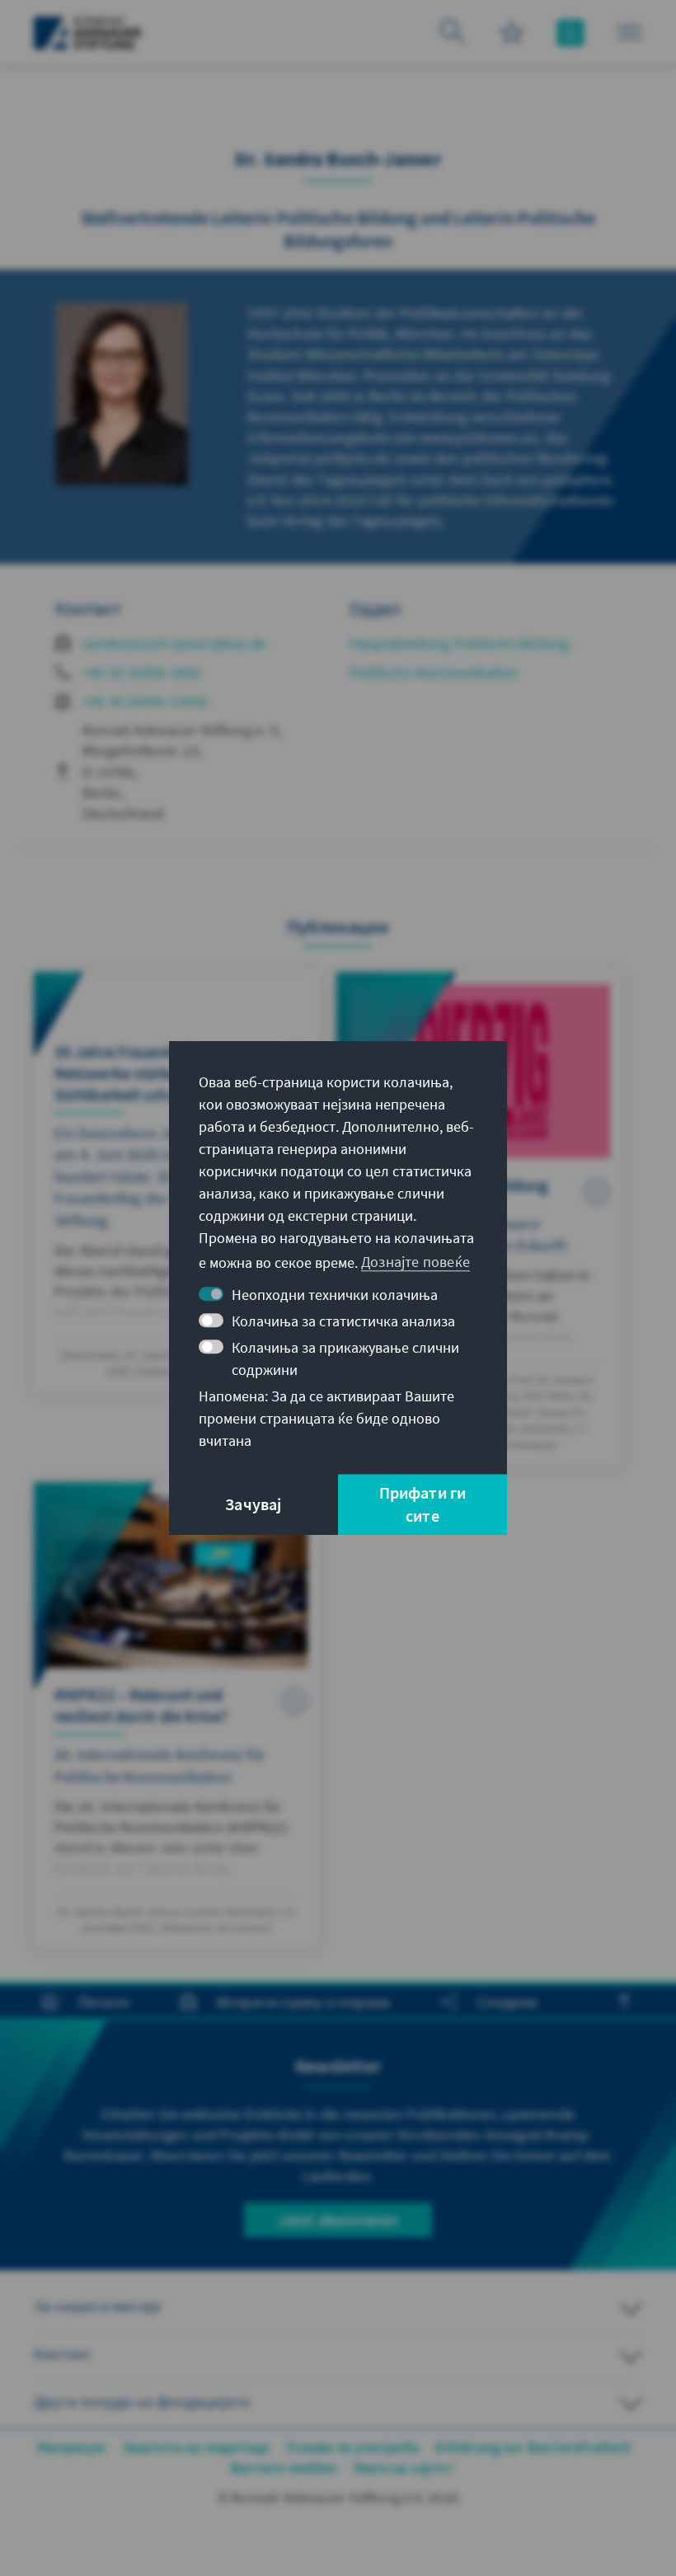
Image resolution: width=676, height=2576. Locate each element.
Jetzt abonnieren (338, 2219)
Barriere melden (284, 2468)
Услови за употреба (352, 2447)
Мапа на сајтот (404, 2468)
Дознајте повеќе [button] (415, 1262)
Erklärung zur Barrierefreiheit (533, 2447)
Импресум (72, 2447)
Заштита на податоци (197, 2447)
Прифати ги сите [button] (423, 1504)
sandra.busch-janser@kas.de (174, 643)
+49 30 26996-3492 (141, 672)
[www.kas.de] (88, 33)
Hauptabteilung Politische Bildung (460, 643)
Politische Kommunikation (434, 672)
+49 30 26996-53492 (146, 701)
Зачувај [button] (253, 1504)
